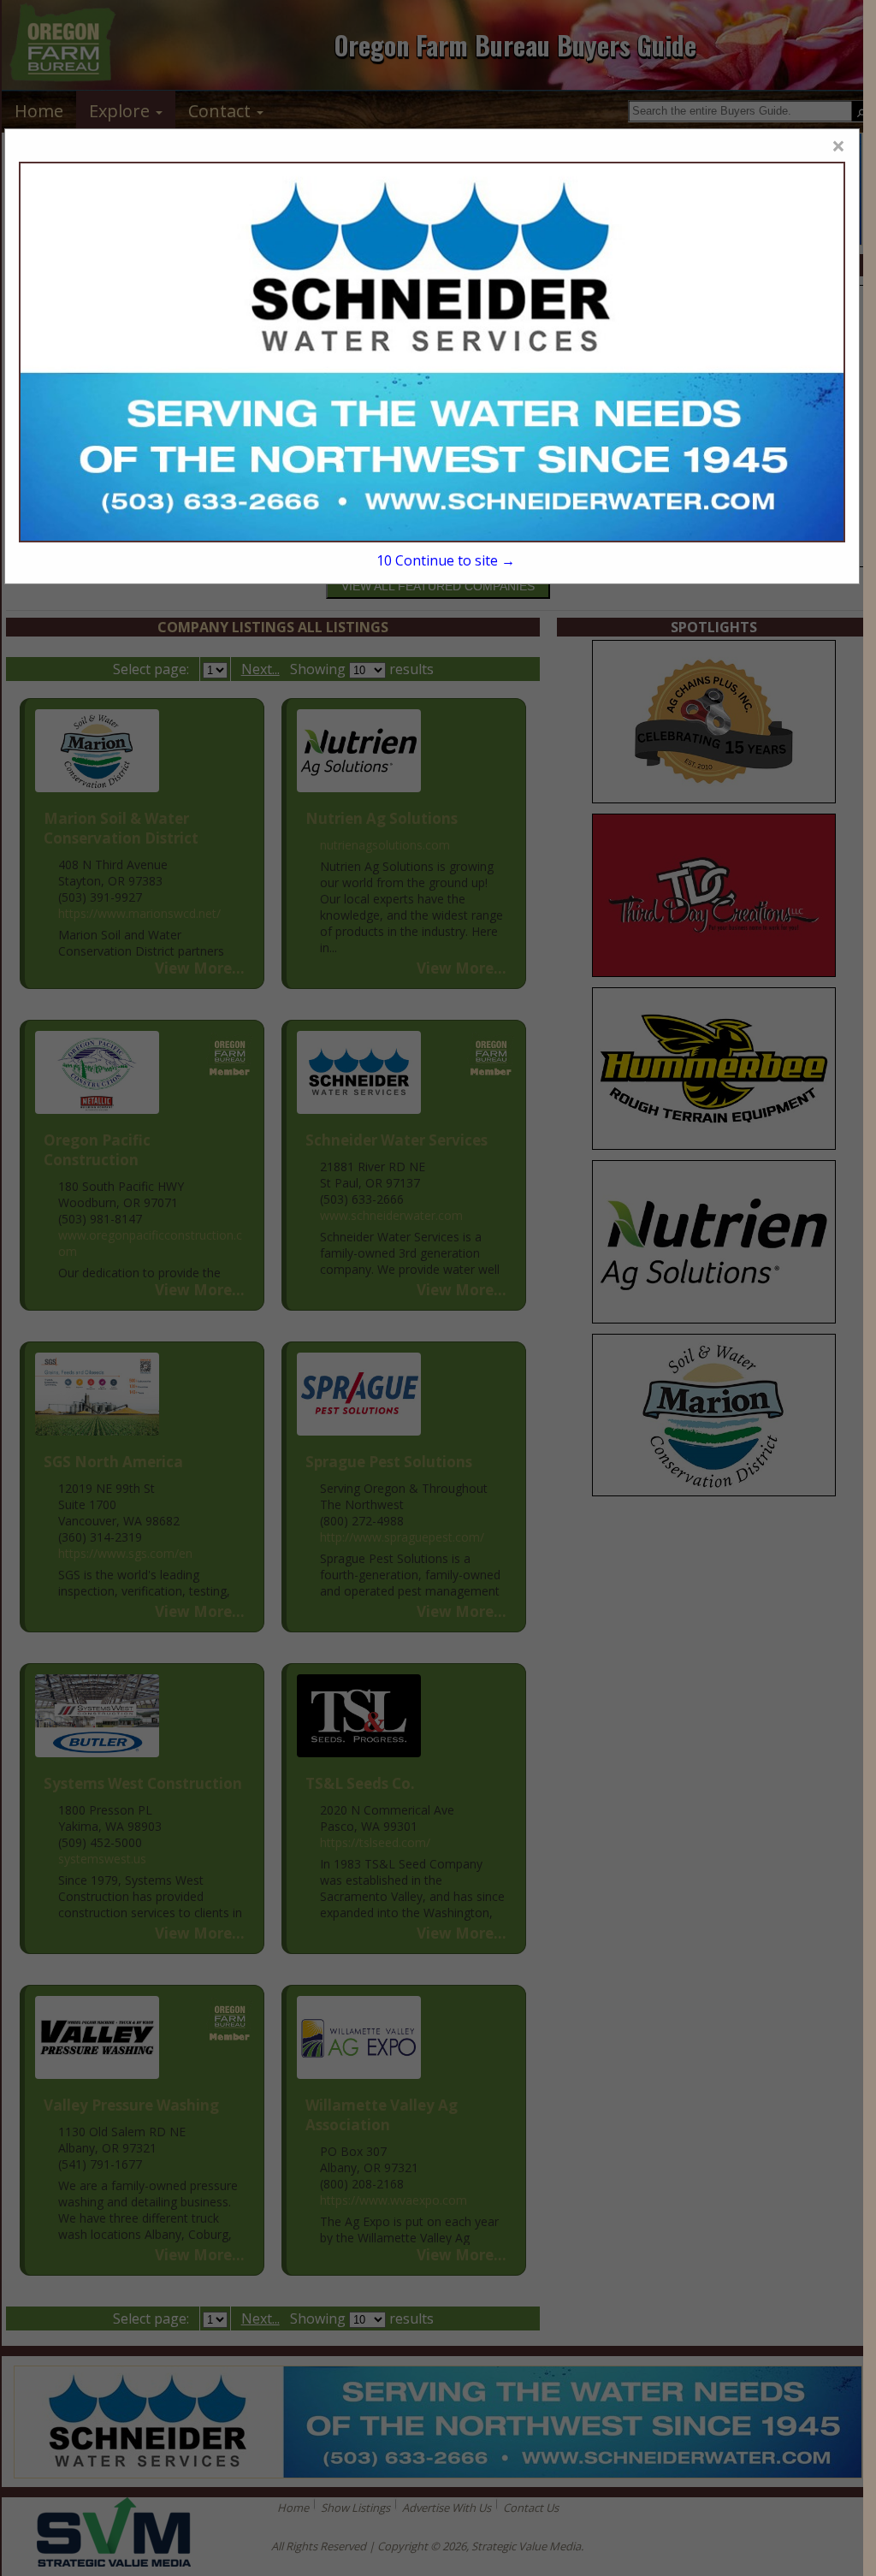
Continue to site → (445, 560)
